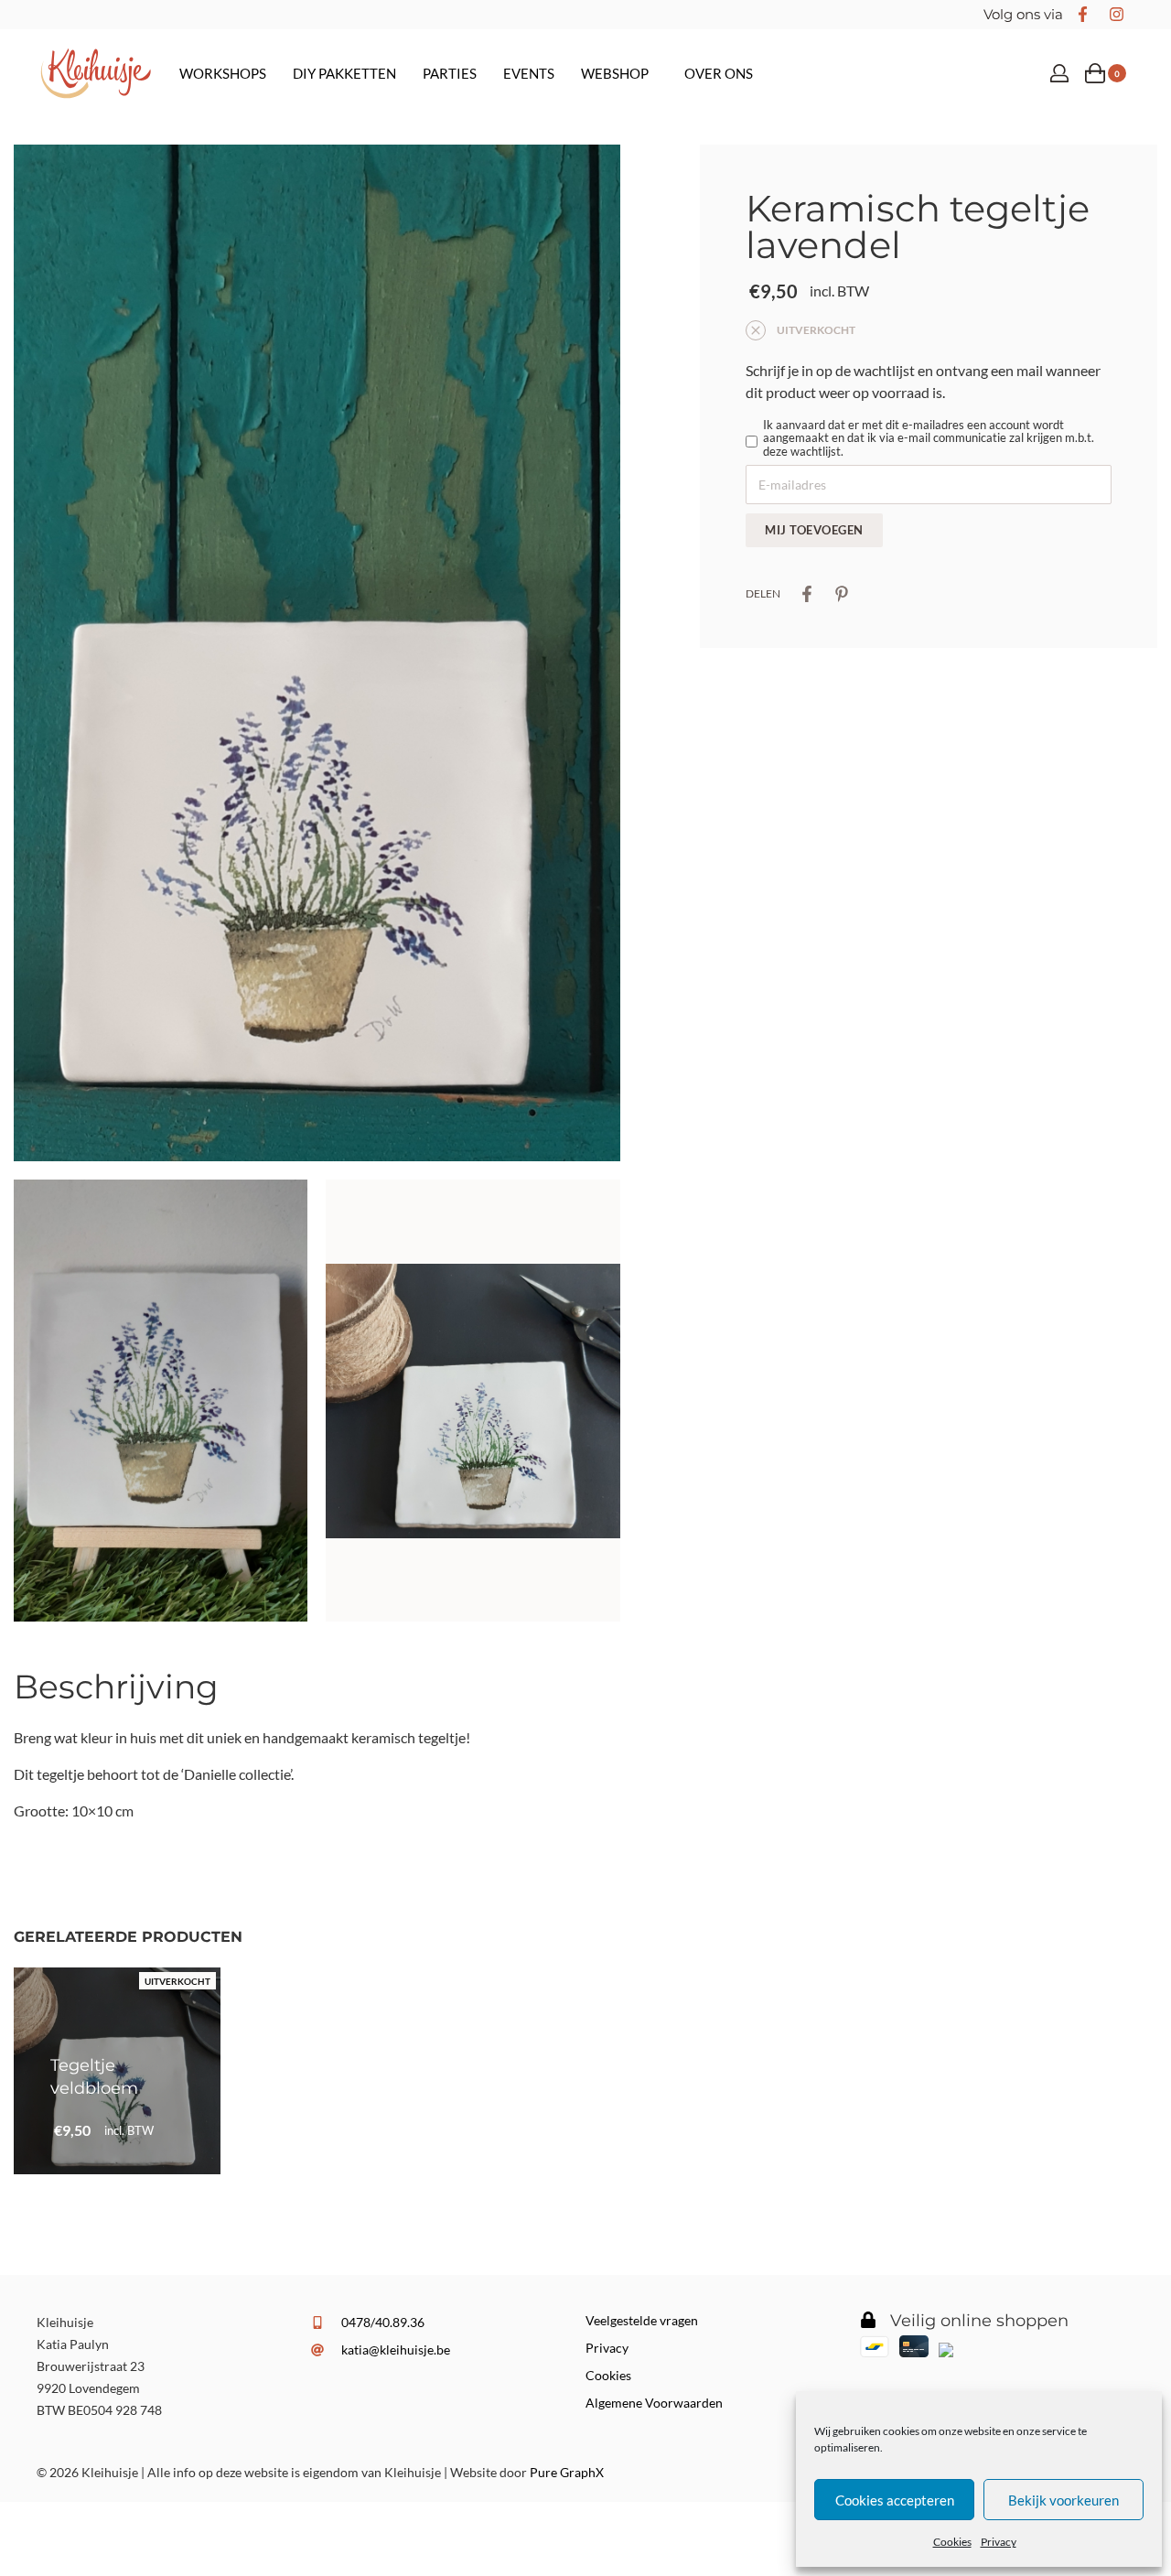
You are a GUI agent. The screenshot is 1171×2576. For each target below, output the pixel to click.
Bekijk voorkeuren (1064, 2500)
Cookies (952, 2542)
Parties (450, 73)
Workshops (223, 73)
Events (529, 73)
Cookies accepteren (895, 2500)
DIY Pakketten (344, 73)
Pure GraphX (567, 2472)
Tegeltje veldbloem (94, 2077)
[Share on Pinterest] (842, 594)
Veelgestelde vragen (642, 2320)
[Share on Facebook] (807, 594)
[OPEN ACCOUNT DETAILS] (1059, 73)
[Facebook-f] (1082, 15)
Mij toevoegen (814, 530)
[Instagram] (1116, 15)
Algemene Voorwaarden (654, 2403)
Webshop (615, 73)
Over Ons (719, 73)
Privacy (999, 2542)
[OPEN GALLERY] (317, 653)
